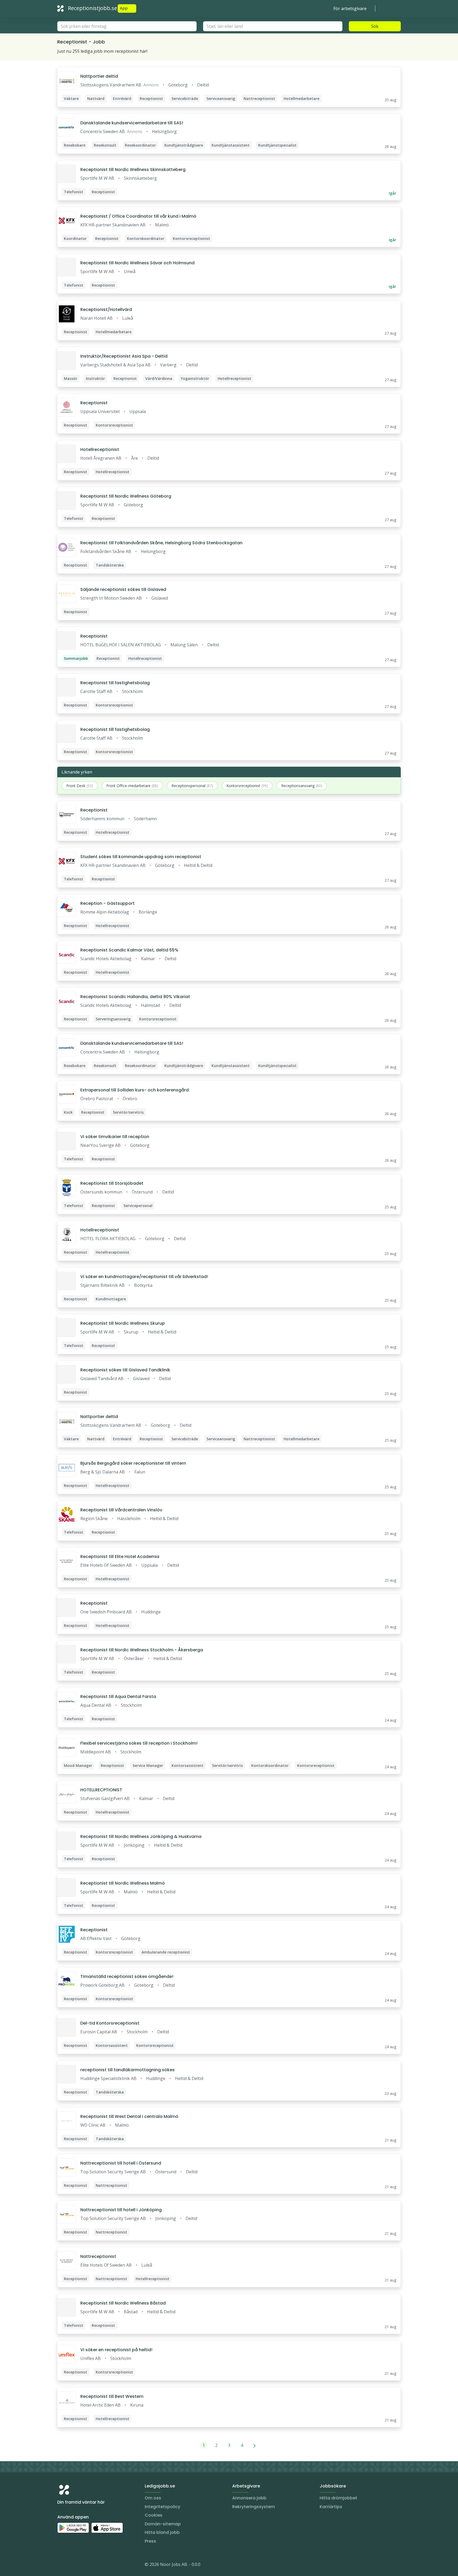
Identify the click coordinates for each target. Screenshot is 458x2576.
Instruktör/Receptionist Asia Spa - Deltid (124, 356)
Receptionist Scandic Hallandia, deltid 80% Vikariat (135, 997)
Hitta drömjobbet (338, 2498)
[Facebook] (83, 2565)
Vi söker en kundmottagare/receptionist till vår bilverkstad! (144, 1277)
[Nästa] (255, 2445)
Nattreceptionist (98, 2256)
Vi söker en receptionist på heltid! (116, 2350)
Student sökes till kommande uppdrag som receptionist (141, 857)
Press (150, 2541)
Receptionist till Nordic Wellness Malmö (123, 1883)
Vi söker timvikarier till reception (115, 1137)
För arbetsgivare (350, 8)
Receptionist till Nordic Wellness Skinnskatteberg (133, 170)
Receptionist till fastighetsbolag (115, 683)
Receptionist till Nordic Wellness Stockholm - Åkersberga (142, 1650)
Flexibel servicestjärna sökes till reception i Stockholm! (139, 1743)
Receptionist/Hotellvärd (106, 310)
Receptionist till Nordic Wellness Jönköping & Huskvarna (141, 1836)
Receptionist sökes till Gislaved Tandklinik (125, 1370)
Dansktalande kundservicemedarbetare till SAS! (132, 123)
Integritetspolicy (162, 2507)
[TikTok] (93, 2565)
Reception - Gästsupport (107, 903)
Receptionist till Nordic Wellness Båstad (123, 2303)
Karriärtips (331, 2507)
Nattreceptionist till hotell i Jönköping (121, 2210)
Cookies (154, 2515)
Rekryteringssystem (254, 2507)
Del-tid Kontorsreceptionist (110, 2023)
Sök (375, 26)
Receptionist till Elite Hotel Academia (120, 1557)
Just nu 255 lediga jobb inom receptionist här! (102, 51)
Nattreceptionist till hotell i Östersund (121, 2163)
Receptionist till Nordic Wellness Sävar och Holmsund (137, 263)
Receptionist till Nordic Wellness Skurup (123, 1323)
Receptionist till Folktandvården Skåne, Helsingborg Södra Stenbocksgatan (161, 543)
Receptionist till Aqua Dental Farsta (118, 1697)
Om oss (153, 2498)
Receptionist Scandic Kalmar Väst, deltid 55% (129, 950)
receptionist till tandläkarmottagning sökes (127, 2070)
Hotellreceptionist (100, 449)
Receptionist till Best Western (112, 2396)
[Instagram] (61, 2565)
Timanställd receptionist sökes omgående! (127, 1976)
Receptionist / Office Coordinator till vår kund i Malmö (138, 216)
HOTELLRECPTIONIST (101, 1790)
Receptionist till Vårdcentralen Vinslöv (121, 1510)
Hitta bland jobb (162, 2532)
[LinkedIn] (72, 2565)
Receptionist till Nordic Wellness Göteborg (126, 496)
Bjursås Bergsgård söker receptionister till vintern (133, 1463)
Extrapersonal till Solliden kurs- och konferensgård (135, 1090)
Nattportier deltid (99, 76)
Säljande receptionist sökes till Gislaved (123, 589)
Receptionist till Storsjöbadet (112, 1183)
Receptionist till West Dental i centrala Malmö (129, 2116)
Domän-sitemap (163, 2524)
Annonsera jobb (249, 2498)
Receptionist (94, 403)
